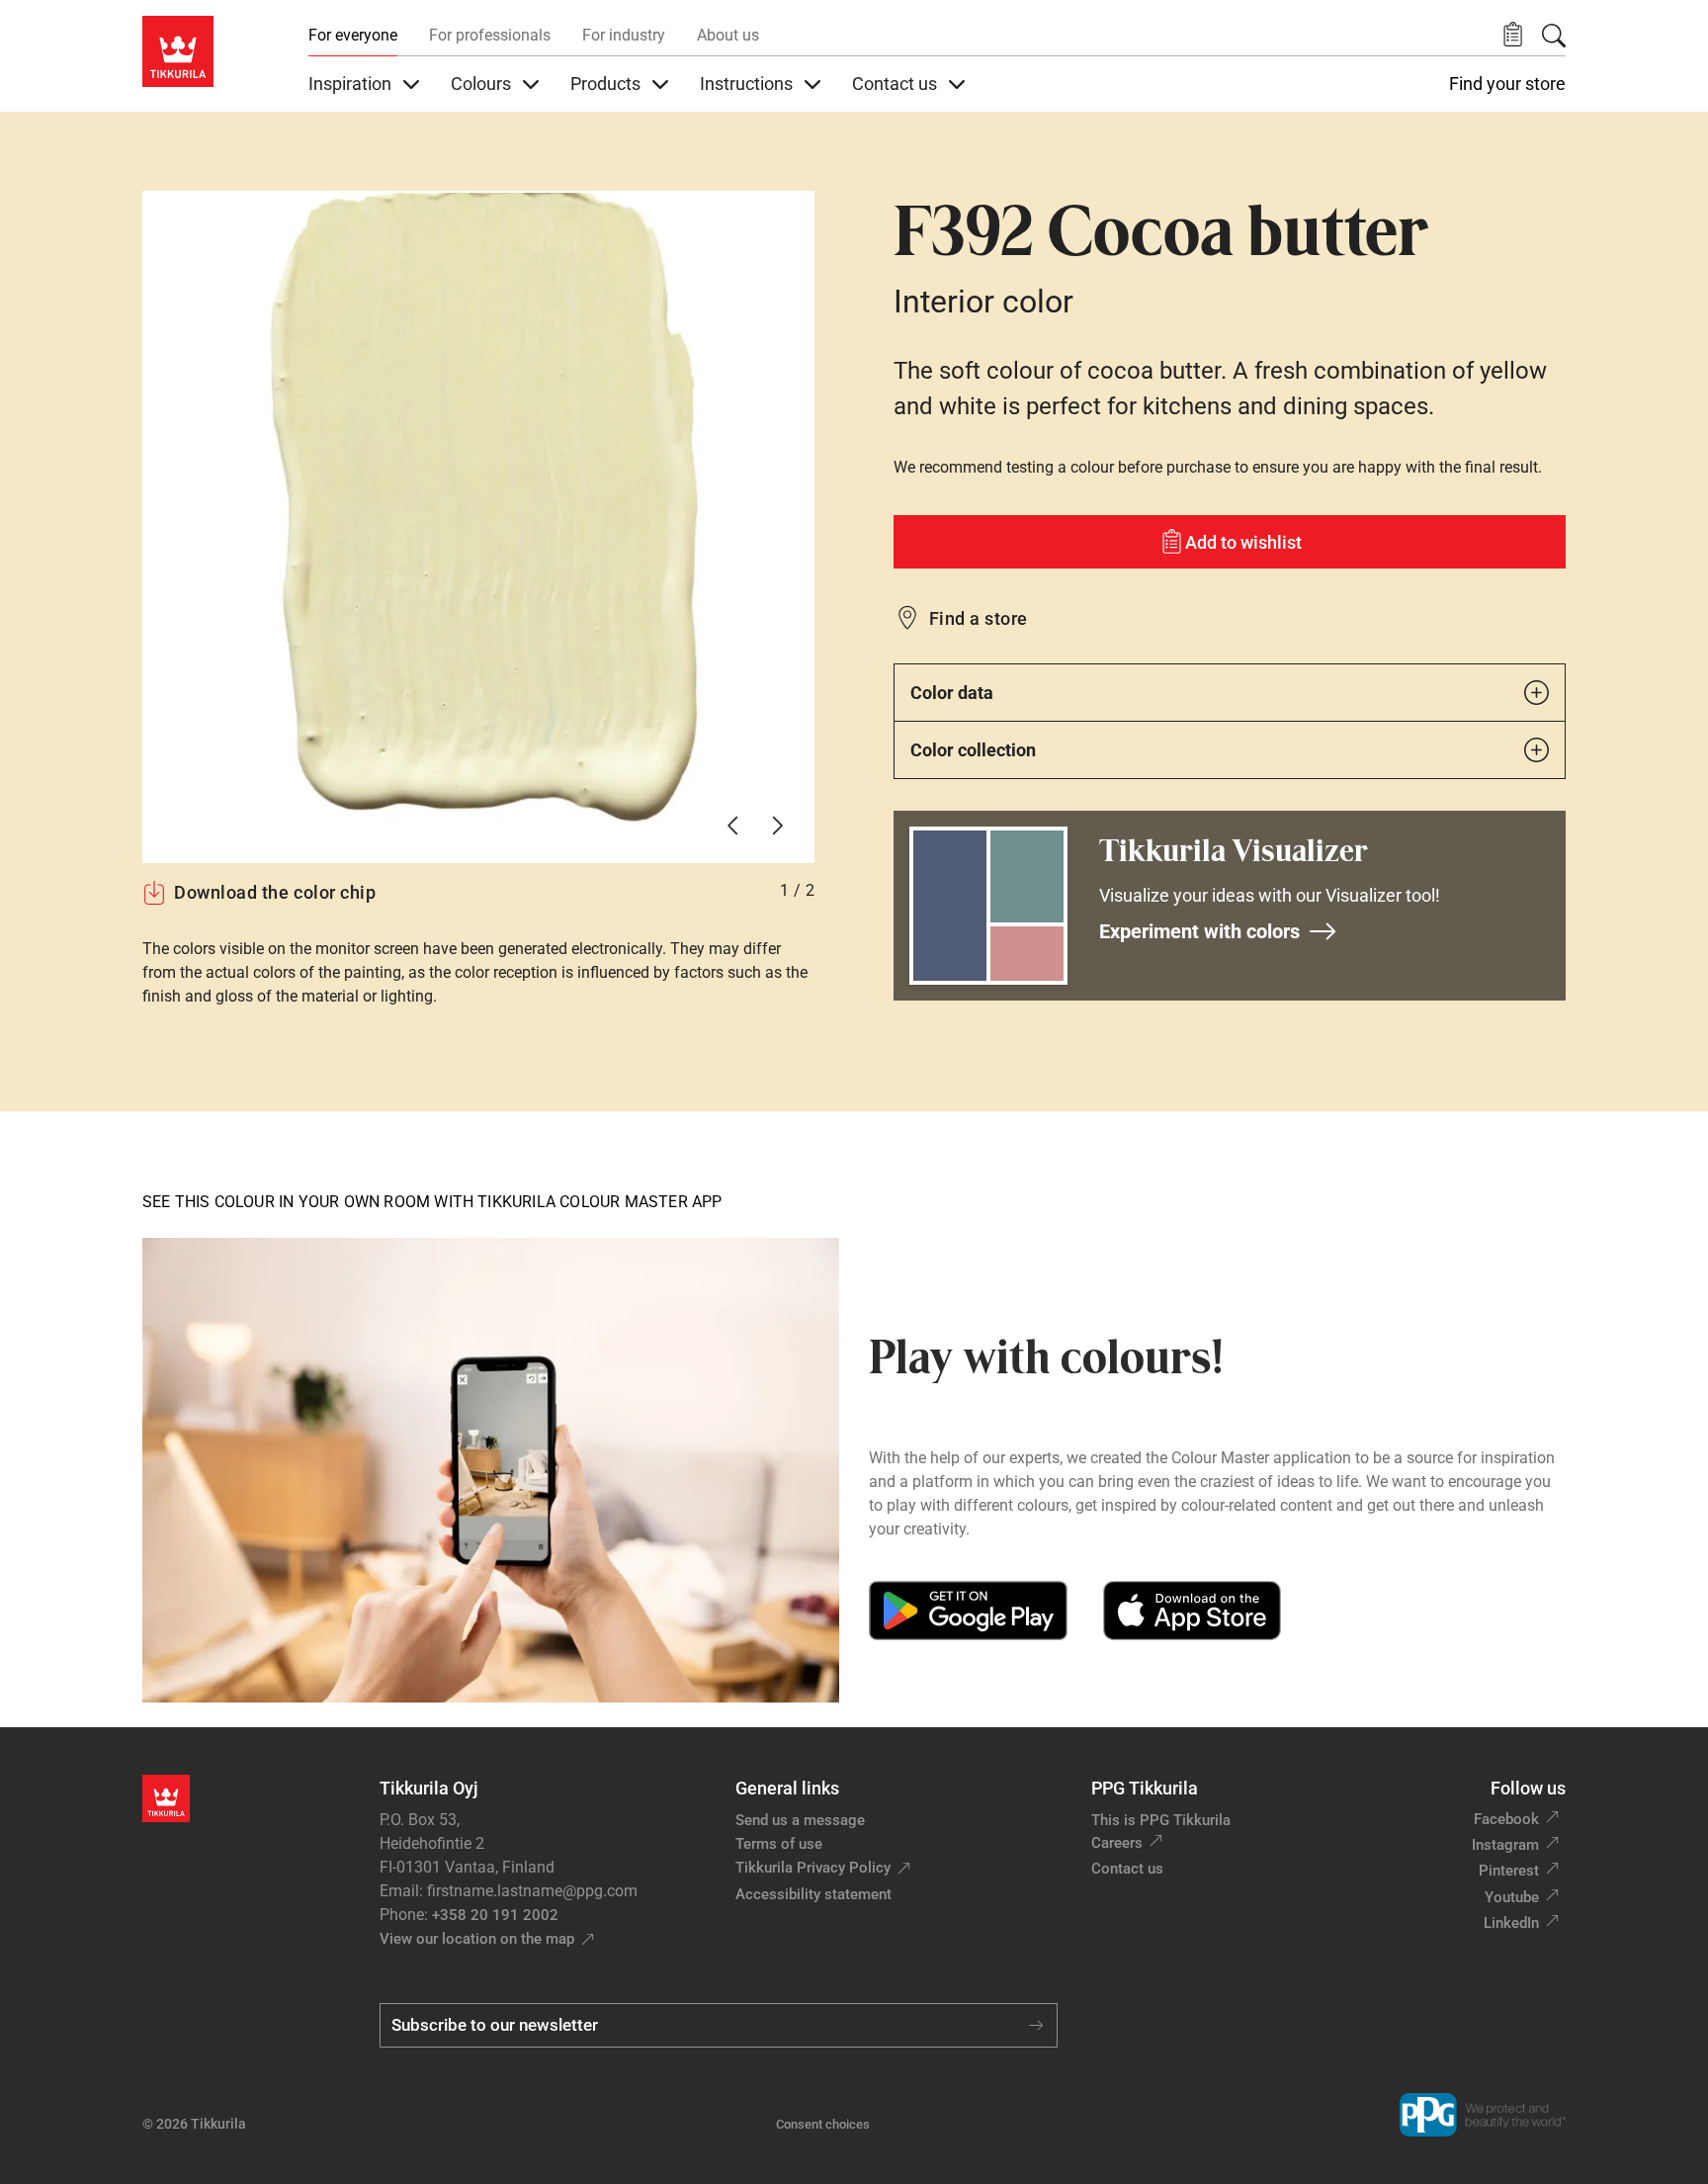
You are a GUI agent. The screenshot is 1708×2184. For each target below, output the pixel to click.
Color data (952, 693)
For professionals (490, 35)
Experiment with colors (1199, 931)
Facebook (1506, 1819)
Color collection (973, 750)
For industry (624, 35)
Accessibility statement (813, 1894)
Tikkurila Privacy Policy (813, 1868)
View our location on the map (477, 1939)
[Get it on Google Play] (968, 1611)
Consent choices (823, 2124)
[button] (1513, 35)
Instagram (1505, 1845)
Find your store (1507, 84)
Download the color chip (275, 892)
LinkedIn (1511, 1923)
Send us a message (800, 1820)
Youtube (1512, 1897)
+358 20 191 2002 (495, 1915)
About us (728, 35)
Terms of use (779, 1844)
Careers (1117, 1843)
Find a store (979, 618)
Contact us (1127, 1869)
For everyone (353, 35)
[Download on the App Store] (1192, 1611)
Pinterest (1509, 1871)
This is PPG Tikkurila (1161, 1820)
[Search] (1554, 36)
